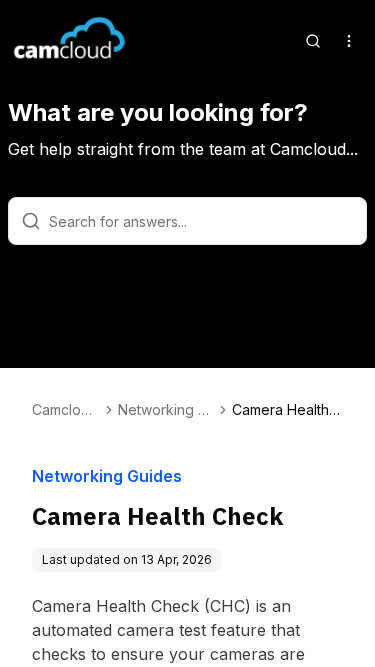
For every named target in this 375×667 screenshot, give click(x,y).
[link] (287, 410)
